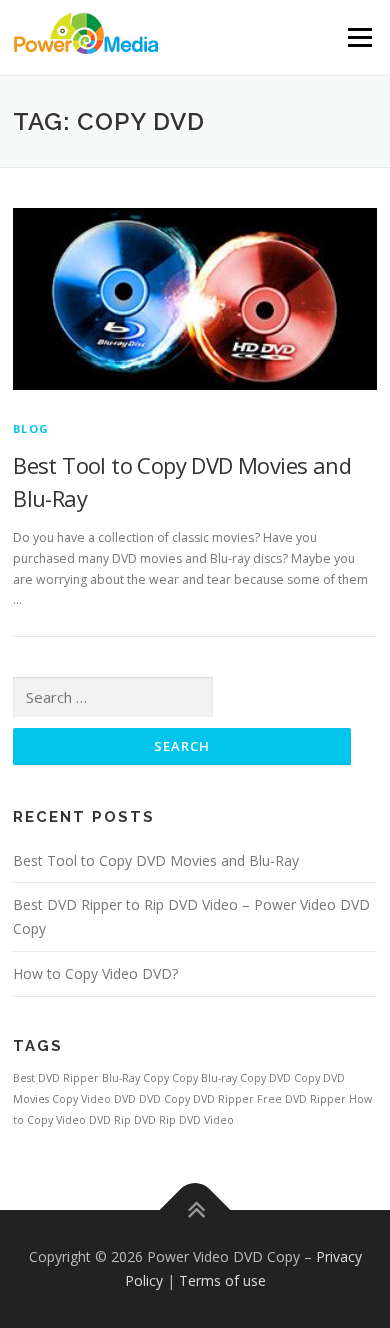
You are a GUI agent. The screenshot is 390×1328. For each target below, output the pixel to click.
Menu (358, 37)
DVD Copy (164, 1099)
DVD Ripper (223, 1099)
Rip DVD (135, 1120)
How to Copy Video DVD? (95, 973)
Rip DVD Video (196, 1120)
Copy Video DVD (94, 1099)
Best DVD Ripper (56, 1078)
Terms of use (222, 1280)
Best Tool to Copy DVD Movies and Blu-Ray (156, 860)
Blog (31, 428)
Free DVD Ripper (301, 1099)
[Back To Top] (195, 1210)
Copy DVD (265, 1078)
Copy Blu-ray (204, 1078)
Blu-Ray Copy (135, 1078)
